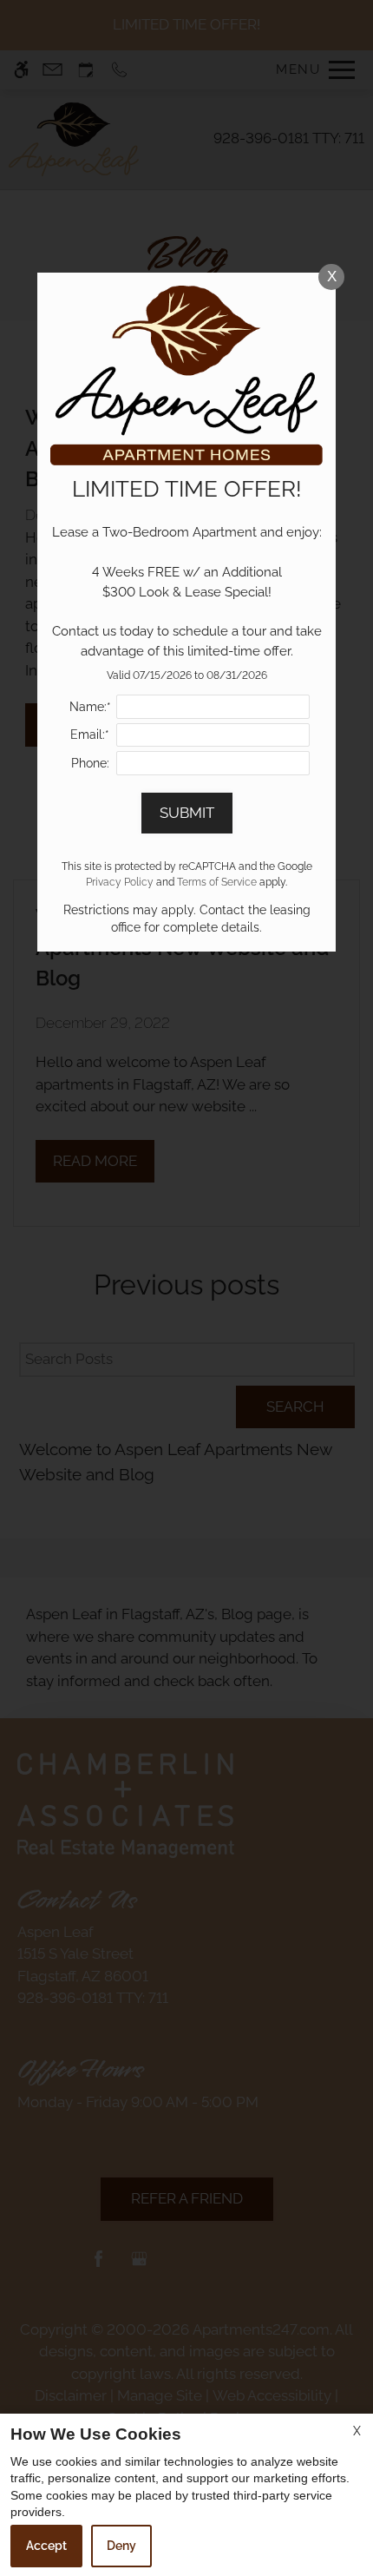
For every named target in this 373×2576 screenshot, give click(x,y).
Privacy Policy (120, 882)
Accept (46, 2546)
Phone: (90, 763)
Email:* (90, 735)
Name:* (90, 707)
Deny (121, 2546)
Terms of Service (217, 882)
